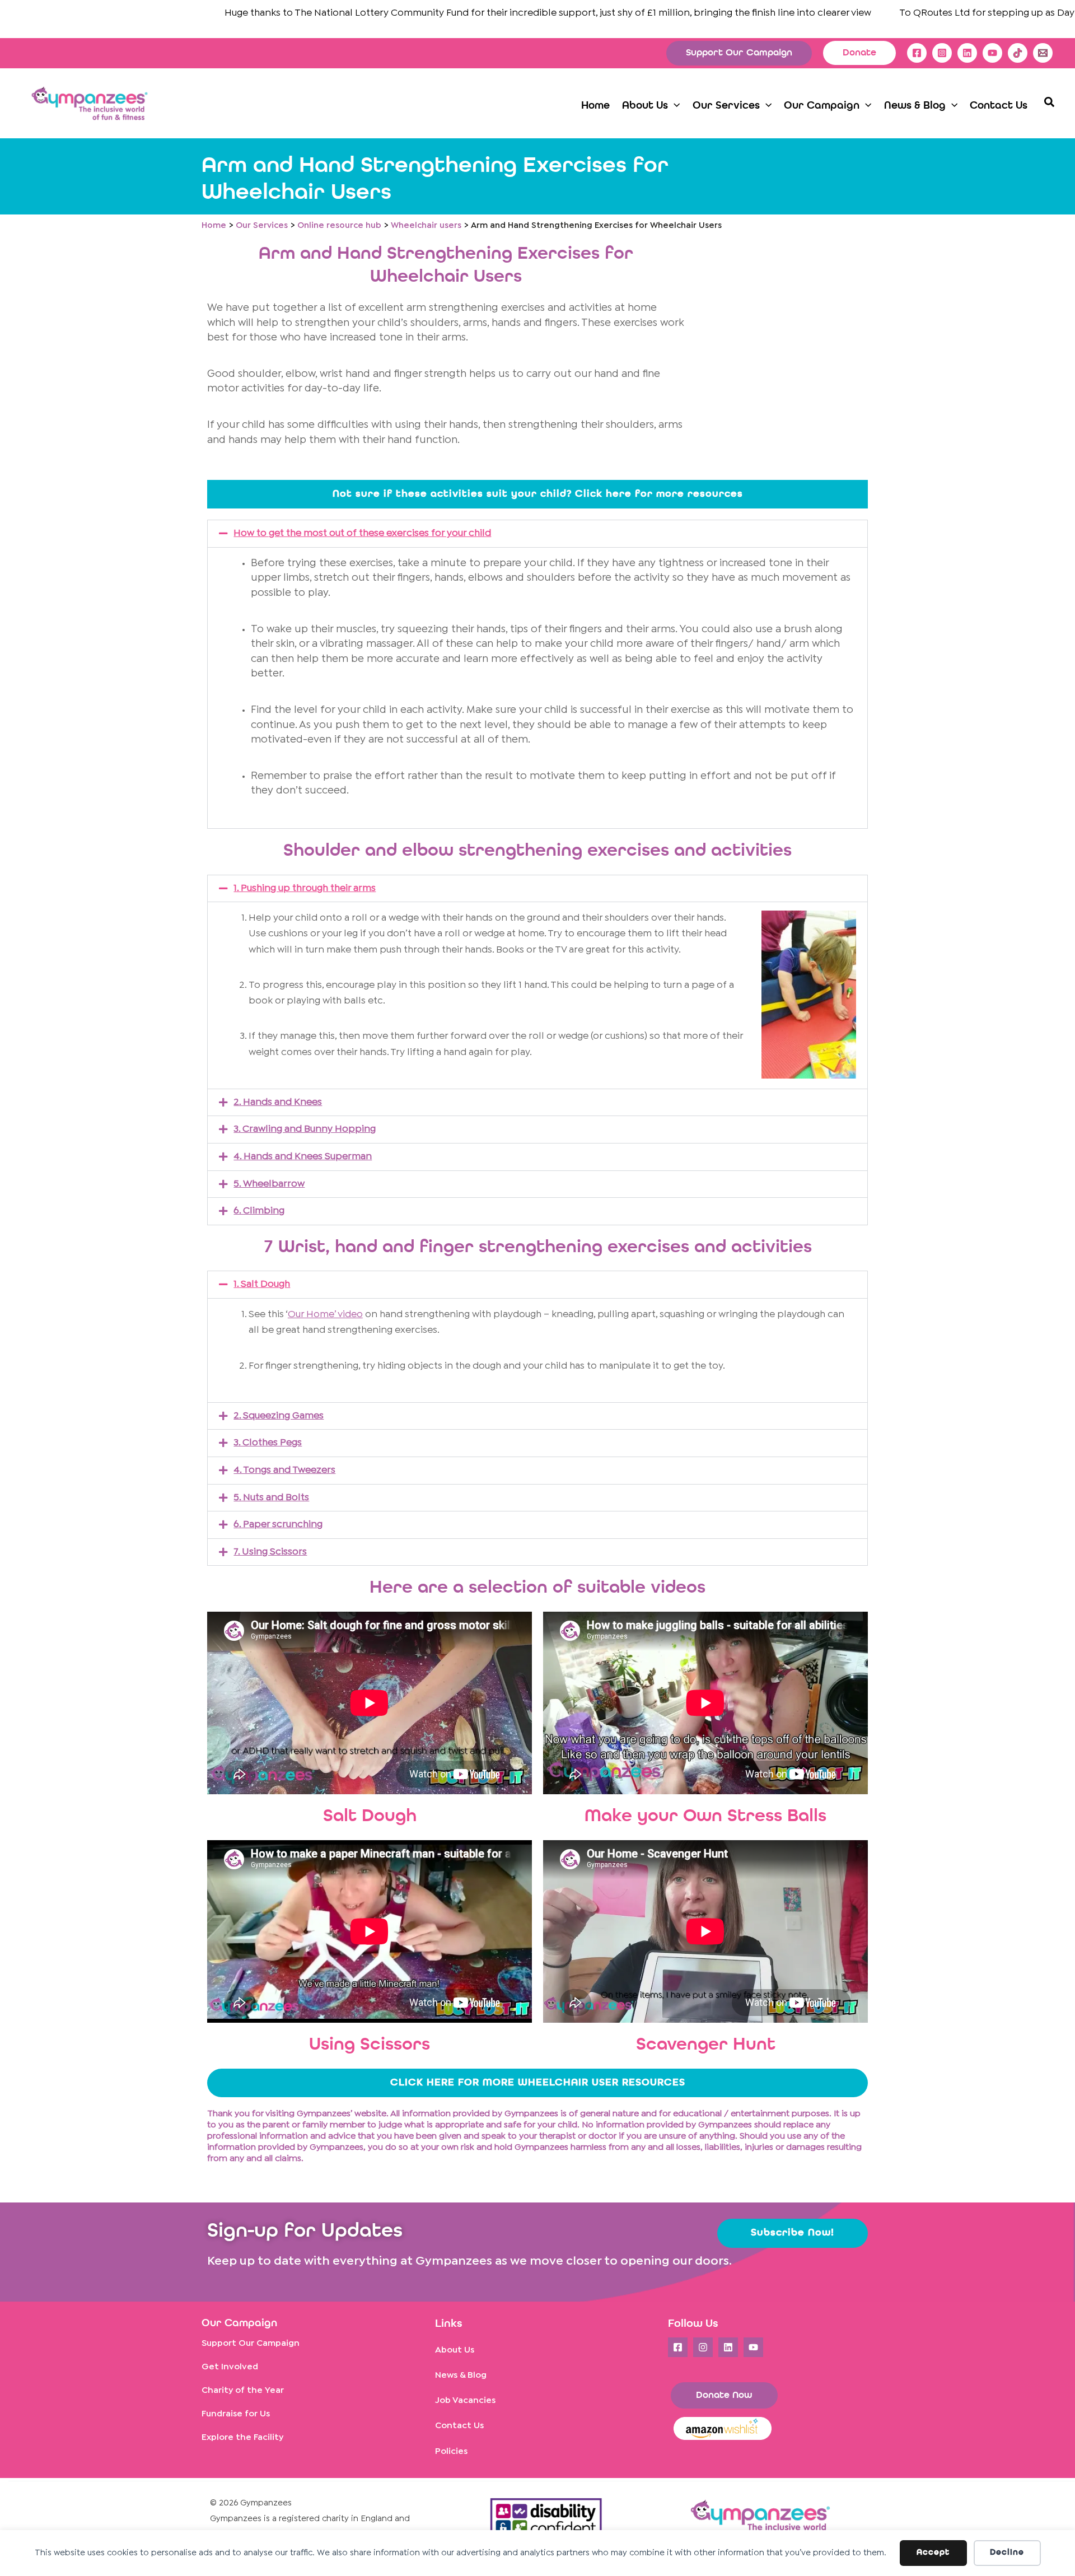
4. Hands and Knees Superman (303, 1157)
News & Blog (461, 2375)
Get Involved (230, 2367)
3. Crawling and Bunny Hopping (305, 1129)
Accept (933, 2553)
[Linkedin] (967, 53)
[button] (739, 53)
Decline (1007, 2553)
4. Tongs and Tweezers (284, 1470)
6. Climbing (259, 1211)
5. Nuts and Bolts (271, 1498)
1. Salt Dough (262, 1284)
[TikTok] (1018, 53)
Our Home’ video (325, 1315)
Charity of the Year (243, 2390)
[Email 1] (1043, 53)
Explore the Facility (242, 2437)
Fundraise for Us (236, 2414)
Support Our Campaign (251, 2343)
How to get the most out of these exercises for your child (362, 533)
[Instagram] (942, 53)
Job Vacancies (465, 2400)
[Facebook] (917, 53)
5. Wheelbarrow (269, 1184)
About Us (455, 2350)
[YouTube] (992, 53)
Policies (451, 2451)
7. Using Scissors (270, 1552)
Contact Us (459, 2426)
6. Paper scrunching (278, 1525)
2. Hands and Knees (278, 1102)
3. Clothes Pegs (268, 1443)
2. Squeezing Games (279, 1416)
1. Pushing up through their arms (305, 888)
